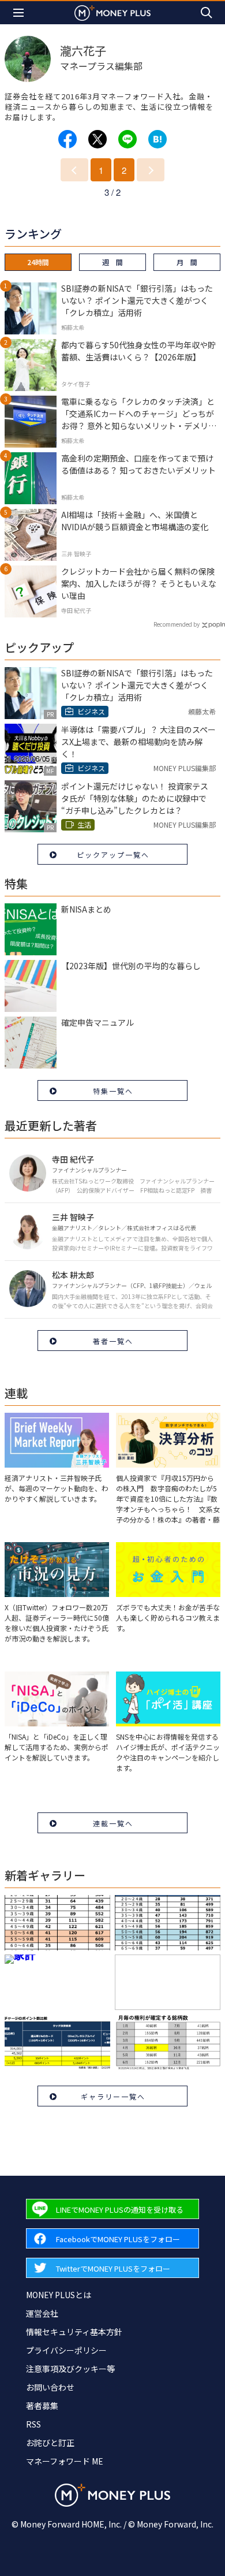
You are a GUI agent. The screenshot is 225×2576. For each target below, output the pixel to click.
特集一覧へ (113, 1091)
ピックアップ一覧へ (113, 855)
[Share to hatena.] (157, 139)
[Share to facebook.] (67, 139)
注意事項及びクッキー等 (70, 2369)
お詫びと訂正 (50, 2443)
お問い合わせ (50, 2387)
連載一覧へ (113, 1823)
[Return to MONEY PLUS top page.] (112, 12)
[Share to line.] (127, 139)
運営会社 (42, 2313)
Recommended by (177, 624)
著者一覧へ (113, 1341)
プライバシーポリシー (66, 2350)
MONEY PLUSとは (59, 2295)
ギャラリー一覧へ (113, 2096)
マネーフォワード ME (65, 2461)
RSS (33, 2424)
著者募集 (42, 2406)
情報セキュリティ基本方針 (74, 2332)
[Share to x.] (97, 139)
